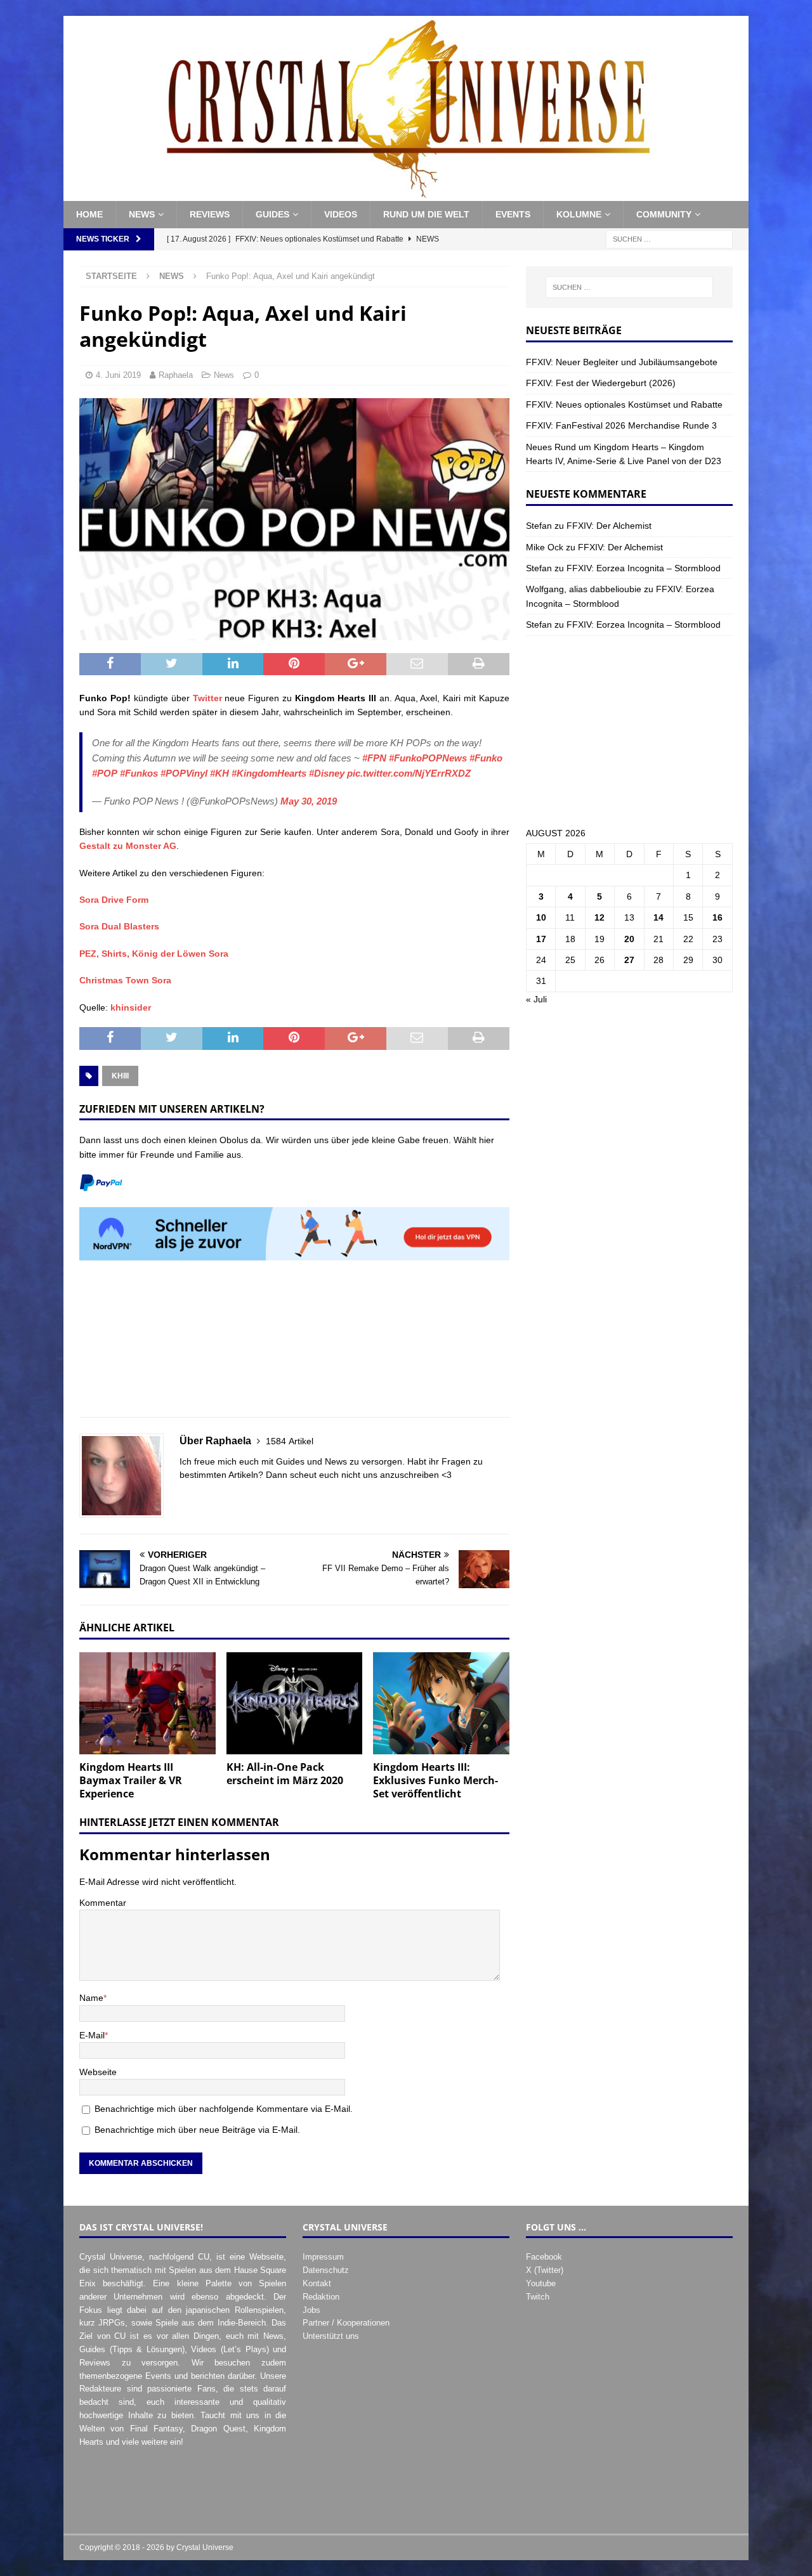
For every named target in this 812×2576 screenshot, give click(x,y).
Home (89, 214)
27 (629, 960)
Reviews (210, 214)
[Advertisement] (294, 1346)
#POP (105, 773)
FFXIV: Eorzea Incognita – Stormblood (644, 568)
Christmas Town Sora (125, 980)
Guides (272, 214)
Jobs (311, 2310)
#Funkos (139, 773)
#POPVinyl (184, 773)
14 (658, 917)
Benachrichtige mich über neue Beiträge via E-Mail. (197, 2130)
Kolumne (579, 214)
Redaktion (321, 2297)
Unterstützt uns (331, 2336)
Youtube (541, 2283)
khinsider (131, 1007)
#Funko (486, 758)
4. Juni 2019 (118, 375)
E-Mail (92, 2035)
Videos (341, 214)
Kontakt (317, 2283)
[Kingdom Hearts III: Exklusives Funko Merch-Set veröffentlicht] (441, 1703)
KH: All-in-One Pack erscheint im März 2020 (285, 1774)
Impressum (323, 2257)
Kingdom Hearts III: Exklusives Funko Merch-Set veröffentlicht (435, 1780)
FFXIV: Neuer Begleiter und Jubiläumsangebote (622, 362)
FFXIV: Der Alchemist (609, 526)
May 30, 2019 (309, 801)
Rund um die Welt (426, 214)
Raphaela (176, 375)
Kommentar (103, 1903)
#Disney (327, 773)
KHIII (120, 1076)
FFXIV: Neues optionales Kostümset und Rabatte (624, 405)
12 (599, 917)
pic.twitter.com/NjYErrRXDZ (409, 773)
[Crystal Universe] (406, 194)
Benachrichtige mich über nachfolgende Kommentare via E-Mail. (224, 2109)
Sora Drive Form (114, 900)
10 (541, 917)
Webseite (98, 2072)
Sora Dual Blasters (119, 926)
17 (541, 939)
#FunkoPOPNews (428, 758)
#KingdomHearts (269, 773)
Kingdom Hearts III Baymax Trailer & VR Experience (131, 1780)
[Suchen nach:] (669, 238)
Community (664, 214)
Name (91, 1998)
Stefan (539, 526)
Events (513, 214)
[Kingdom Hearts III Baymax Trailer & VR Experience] (147, 1703)
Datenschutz (326, 2270)
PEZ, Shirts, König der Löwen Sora (154, 954)
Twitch (538, 2297)
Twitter (209, 698)
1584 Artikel (290, 1441)
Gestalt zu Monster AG (128, 846)
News (142, 214)
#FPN (374, 758)
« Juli (536, 999)
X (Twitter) (545, 2270)
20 (629, 939)
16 (717, 917)
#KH (219, 773)
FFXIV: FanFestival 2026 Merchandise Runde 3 (621, 425)
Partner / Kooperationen (346, 2323)
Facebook (544, 2257)
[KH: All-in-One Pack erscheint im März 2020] (295, 1703)
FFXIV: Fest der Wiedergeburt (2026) (601, 383)
